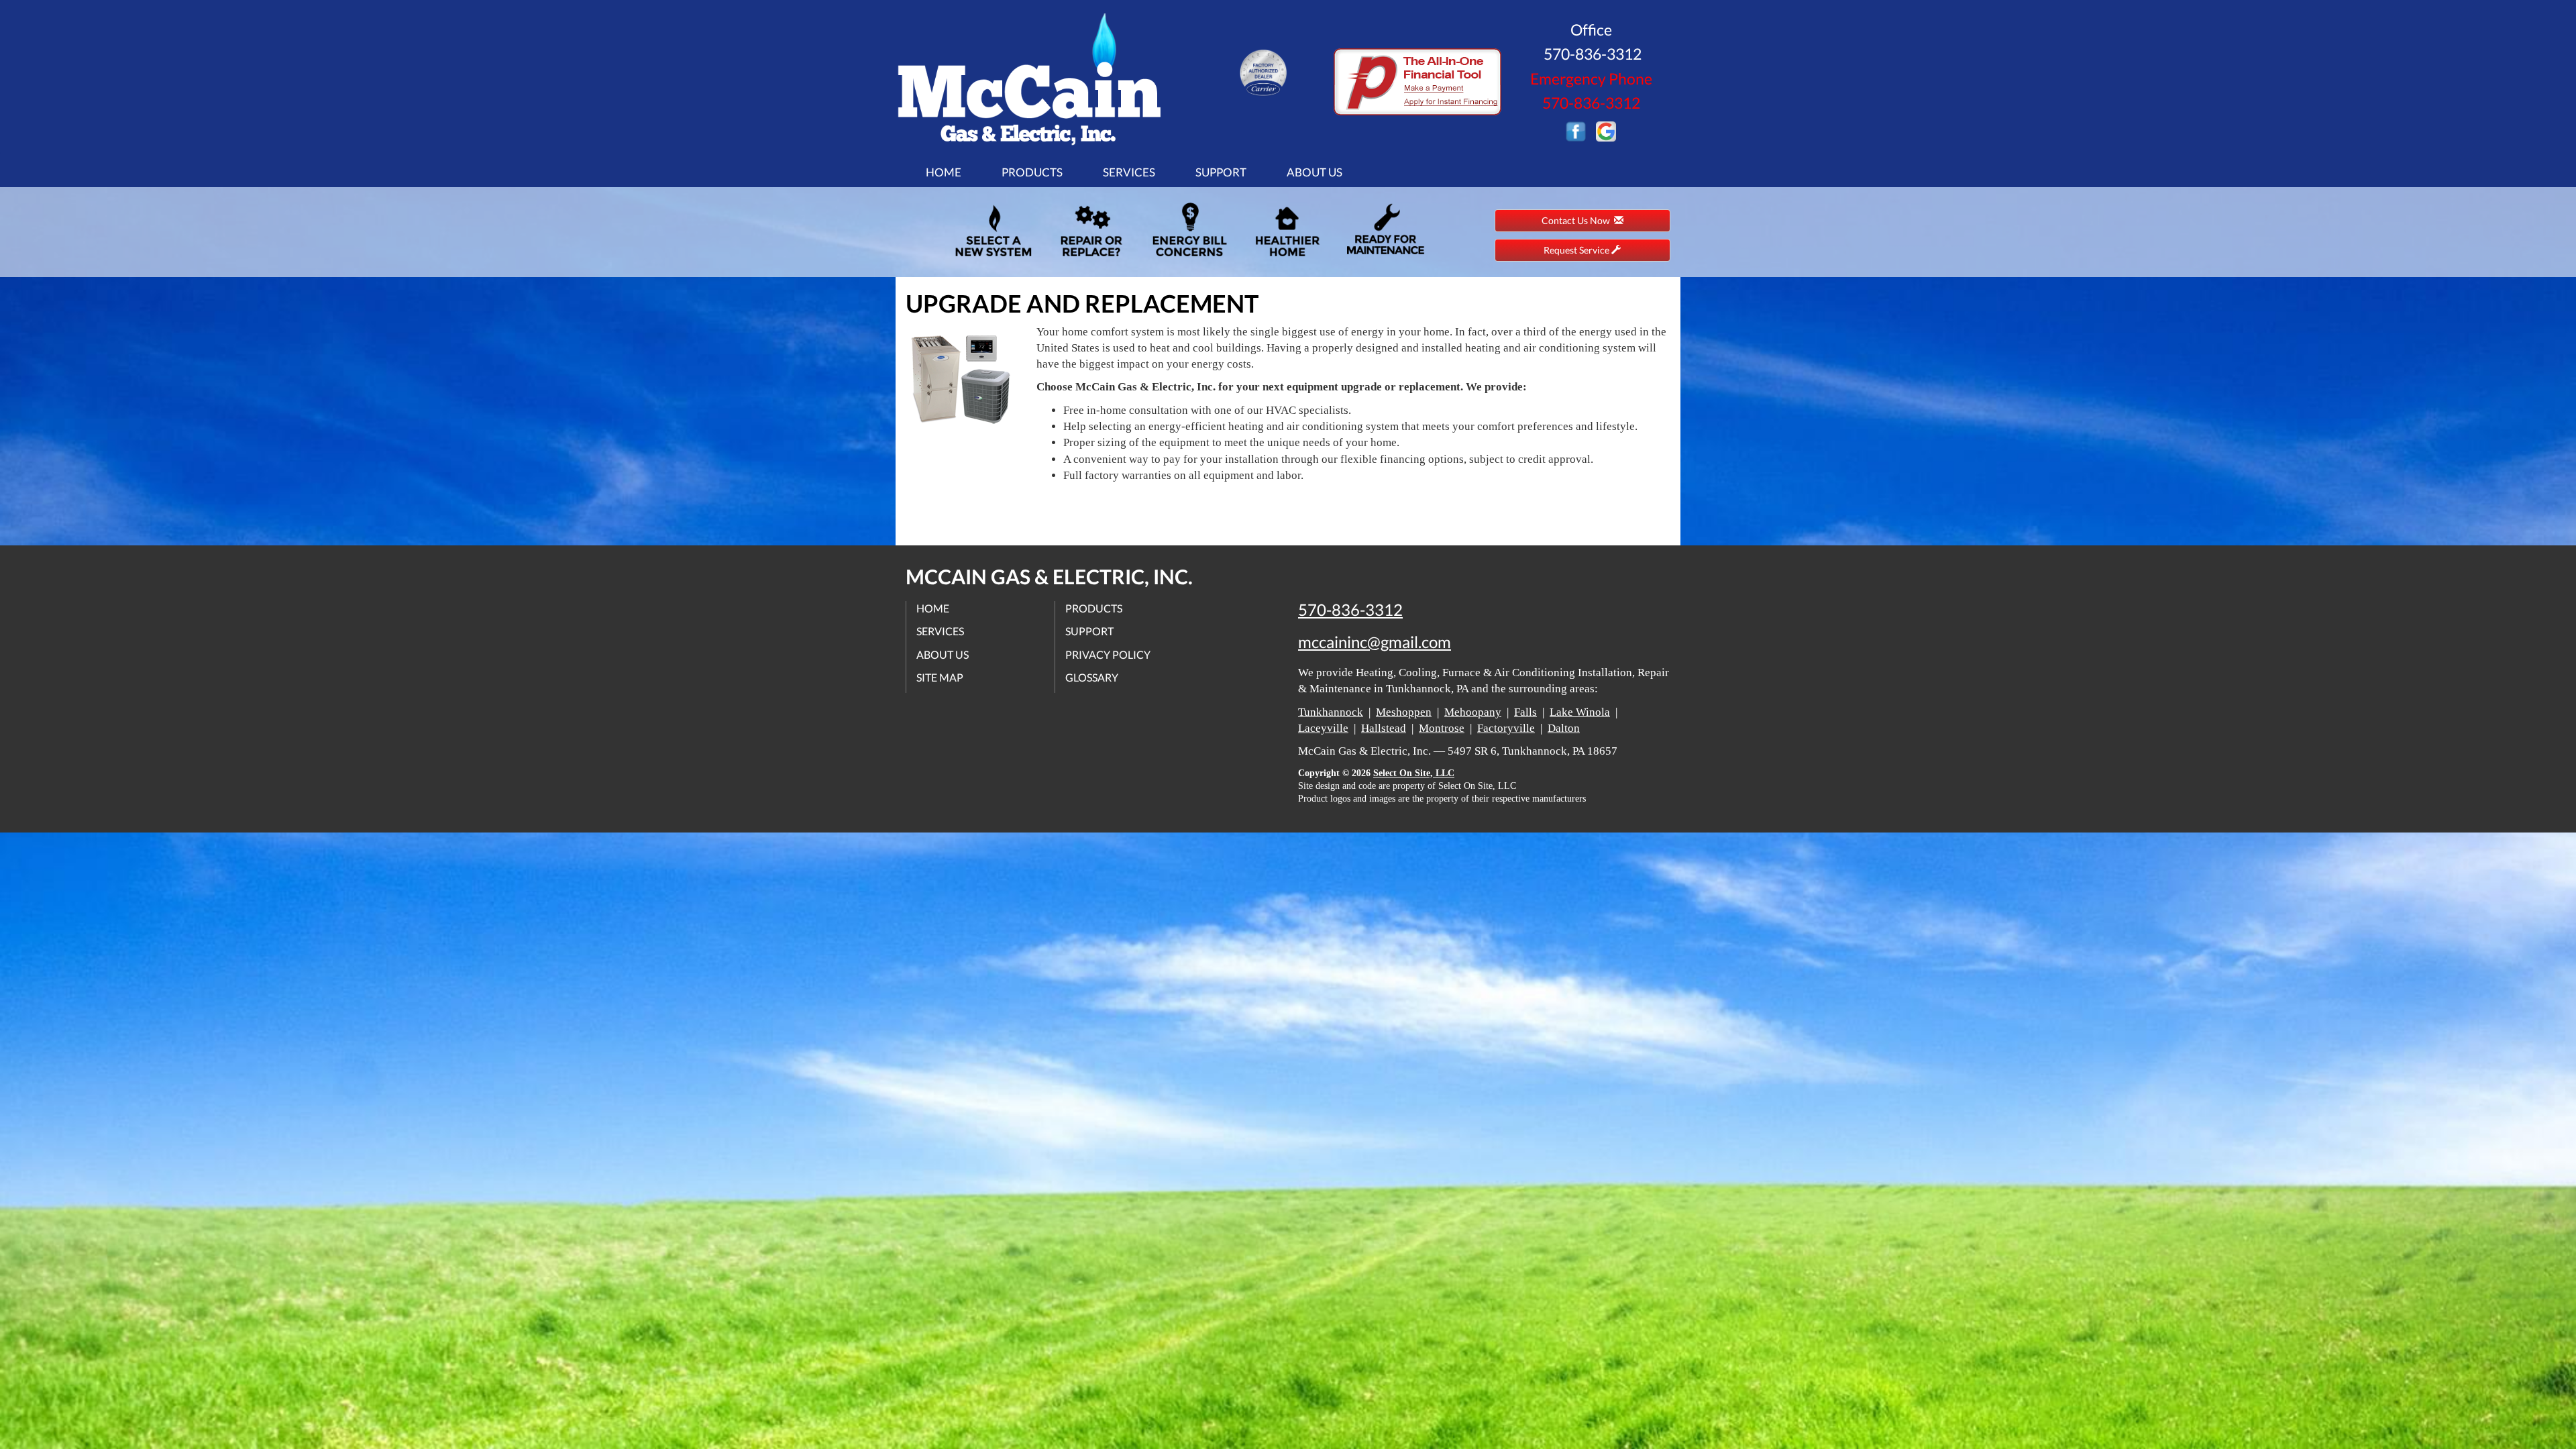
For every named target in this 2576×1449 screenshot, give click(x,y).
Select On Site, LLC (1414, 773)
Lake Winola (1580, 712)
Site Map (940, 677)
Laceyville (1323, 728)
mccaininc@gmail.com (1375, 642)
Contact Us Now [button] (1578, 220)
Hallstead (1384, 728)
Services (1129, 172)
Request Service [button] (1577, 250)
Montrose (1442, 728)
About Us (1314, 172)
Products (1032, 172)
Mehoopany (1473, 712)
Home (944, 172)
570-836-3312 (1350, 610)
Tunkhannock (1331, 712)
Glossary (1092, 677)
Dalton (1564, 728)
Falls (1525, 712)
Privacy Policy (1108, 654)
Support (1221, 172)
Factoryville (1506, 728)
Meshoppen (1404, 712)
